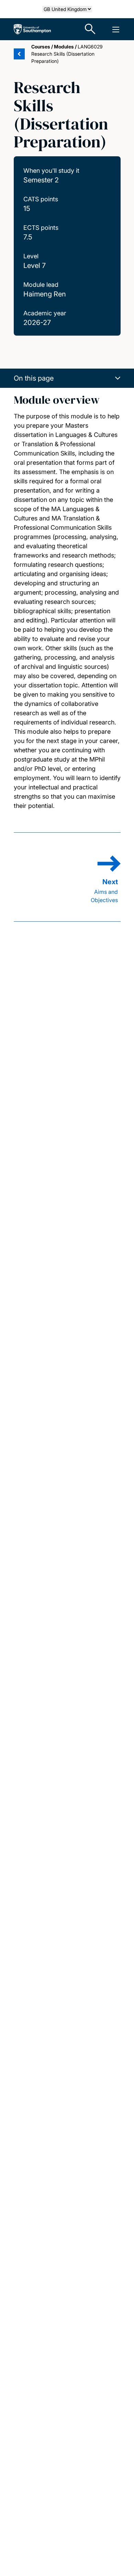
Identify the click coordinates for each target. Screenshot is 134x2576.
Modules (64, 47)
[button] (67, 378)
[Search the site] (90, 29)
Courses (41, 47)
